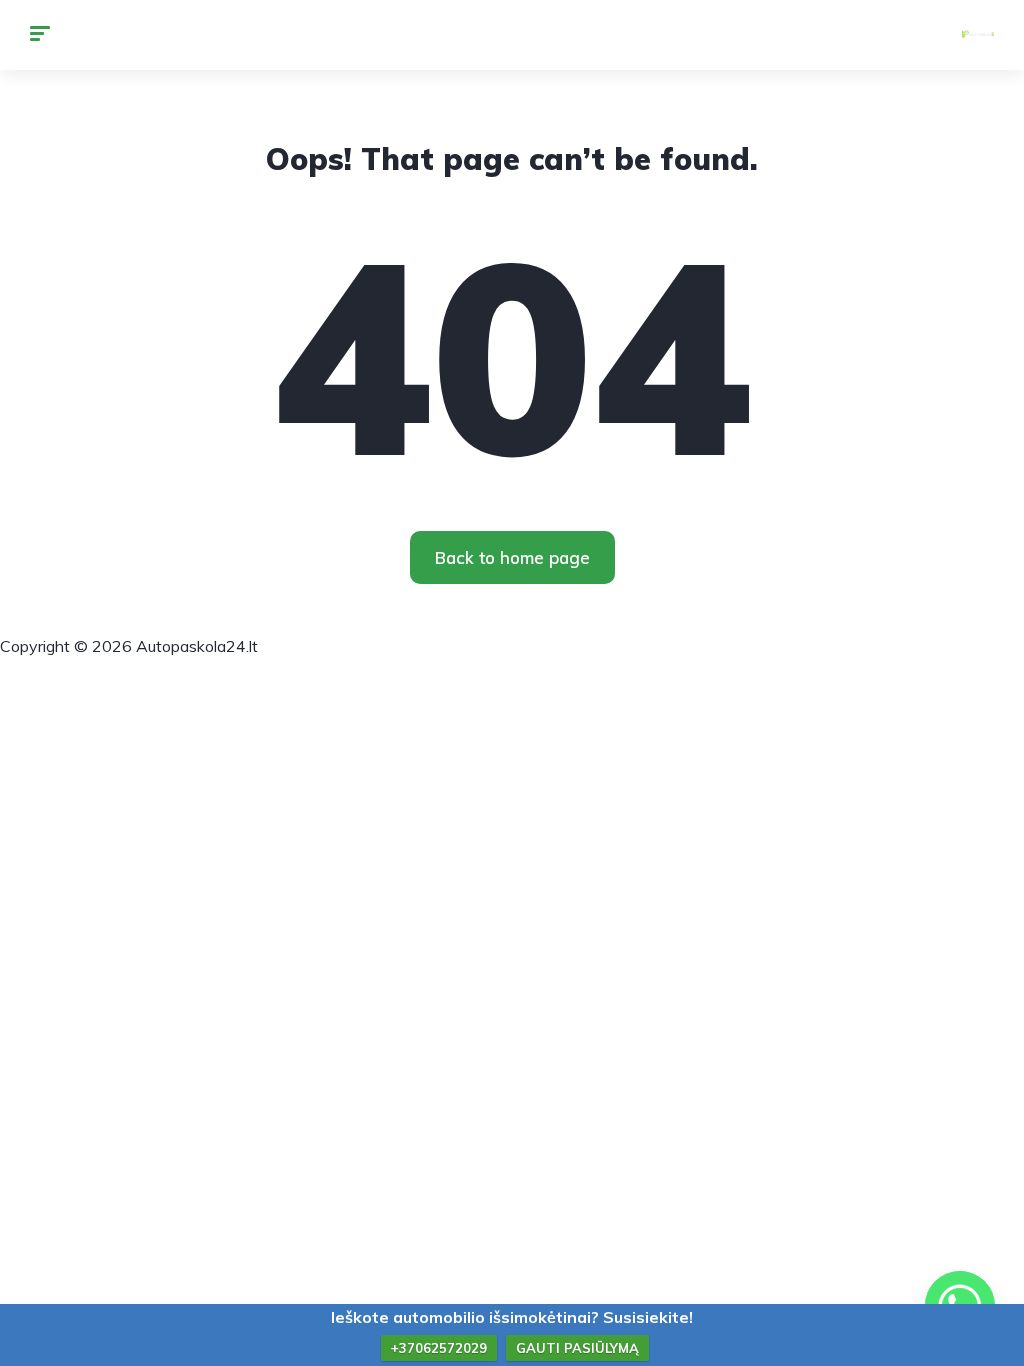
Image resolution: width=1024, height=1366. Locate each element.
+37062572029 (439, 1348)
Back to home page (512, 557)
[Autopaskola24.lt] (978, 35)
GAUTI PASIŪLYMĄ (577, 1348)
